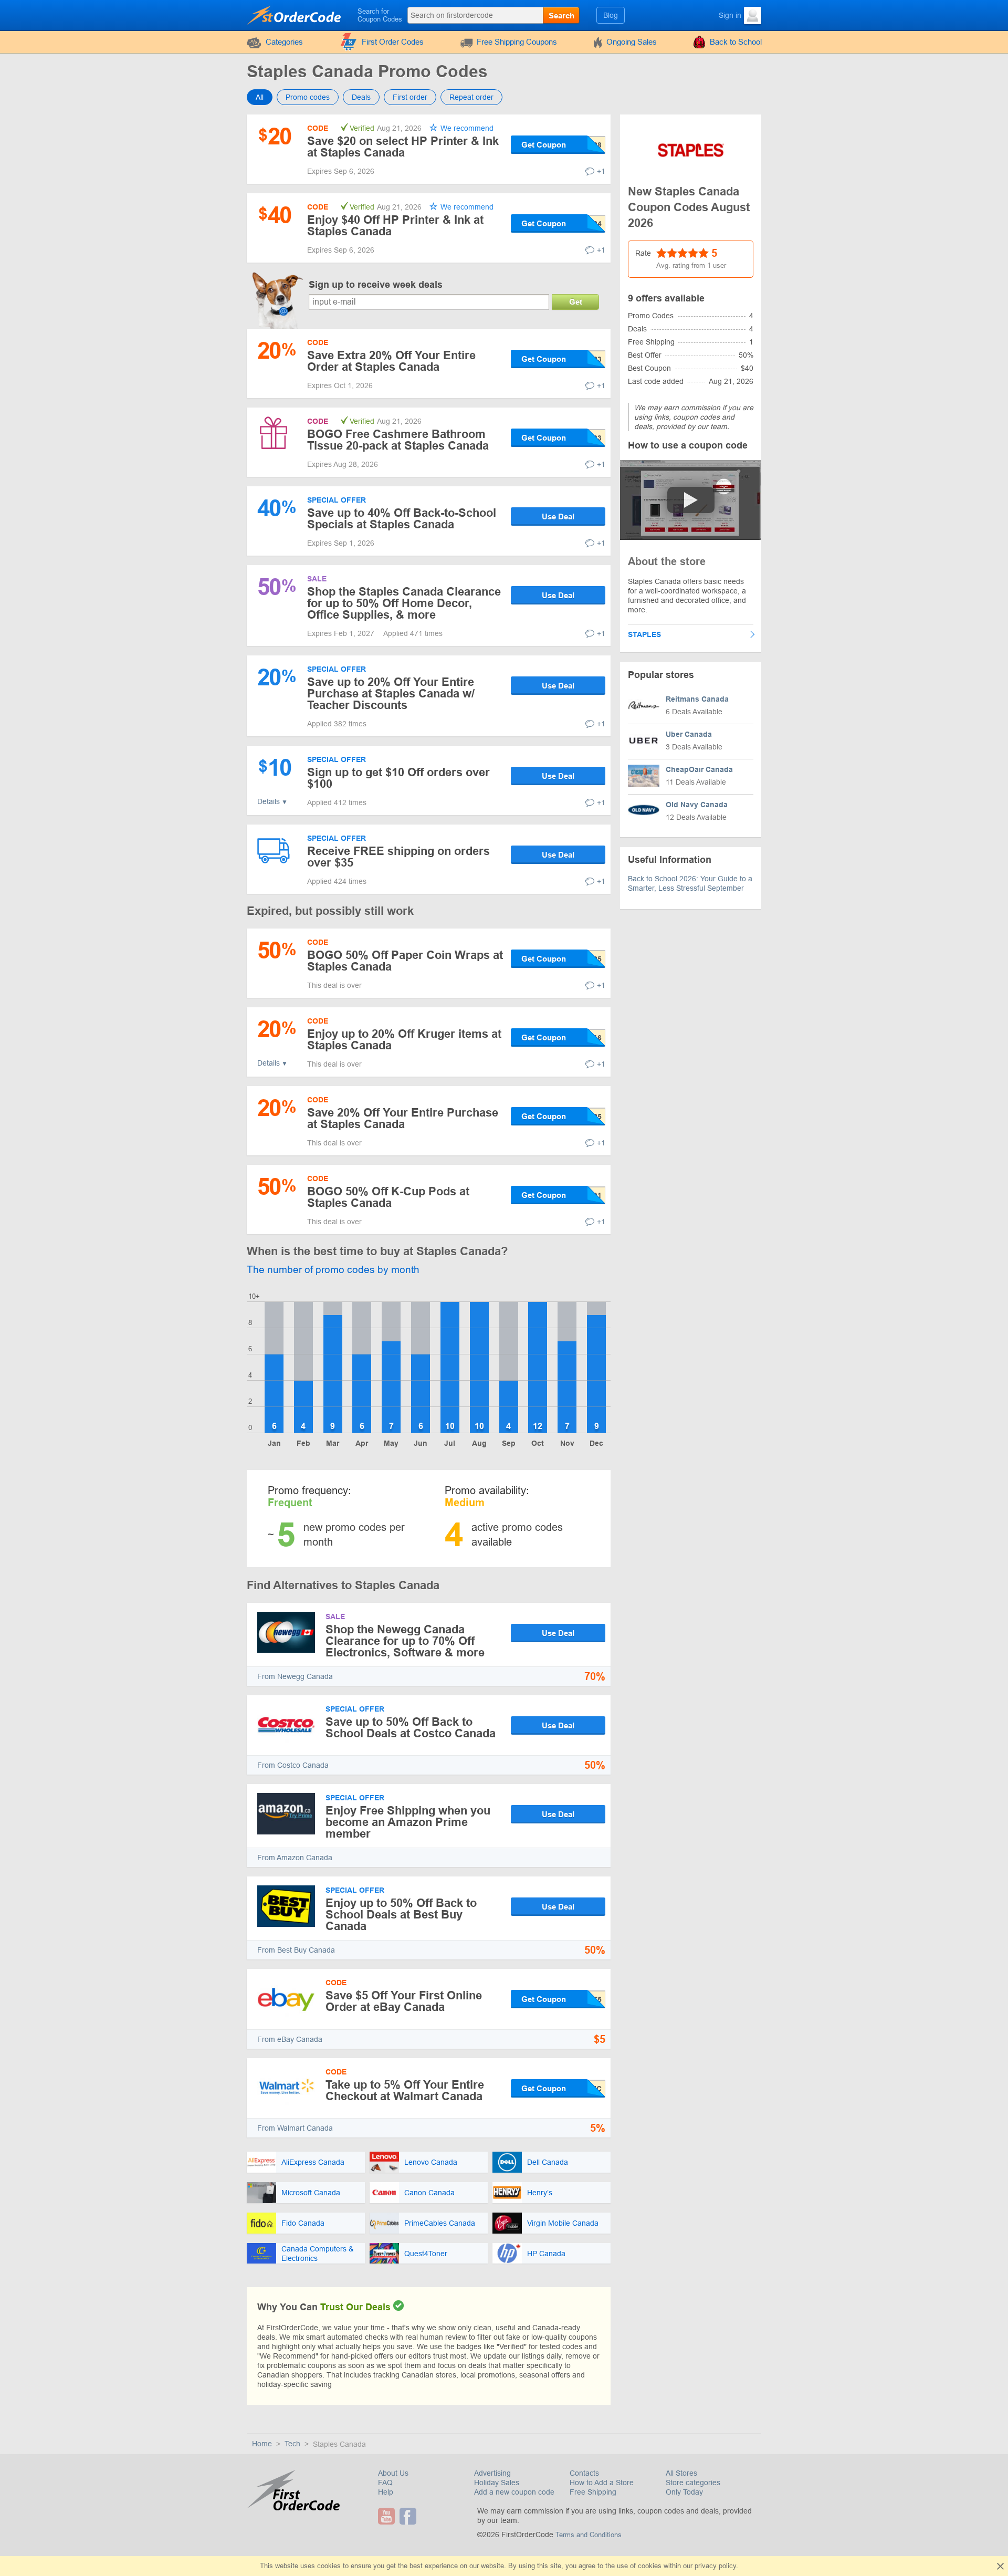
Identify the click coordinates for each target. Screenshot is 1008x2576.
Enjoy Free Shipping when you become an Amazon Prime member (408, 1822)
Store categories (693, 2483)
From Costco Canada (293, 1765)
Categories (284, 42)
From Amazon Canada (295, 1858)
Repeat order (471, 97)
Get (576, 302)
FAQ (385, 2483)
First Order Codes (393, 42)
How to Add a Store (602, 2483)
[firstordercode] (295, 15)
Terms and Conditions (589, 2535)
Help (386, 2492)
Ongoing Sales (632, 42)
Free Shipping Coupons (517, 42)
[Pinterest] (422, 2516)
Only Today (684, 2492)
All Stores (681, 2473)
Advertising (492, 2473)
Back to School (736, 42)
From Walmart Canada (295, 2128)
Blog (611, 15)
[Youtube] (388, 2516)
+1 (601, 171)
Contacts (584, 2473)
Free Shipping (593, 2492)
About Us (393, 2473)
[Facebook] (409, 2516)
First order (410, 97)
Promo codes (308, 97)
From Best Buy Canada (296, 1950)
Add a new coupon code (514, 2492)
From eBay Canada (290, 2039)
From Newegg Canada (295, 1676)
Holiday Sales (497, 2483)
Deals (361, 97)
